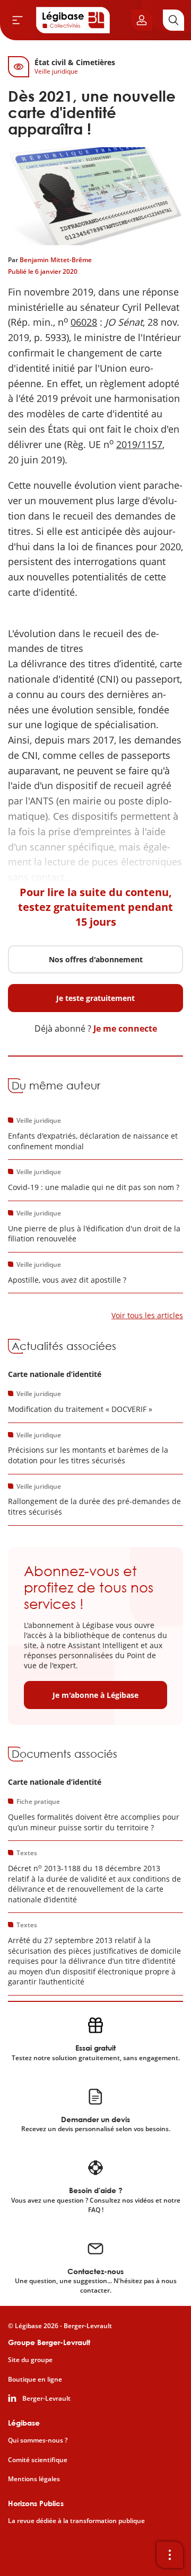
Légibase (24, 2423)
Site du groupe (30, 2360)
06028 (84, 322)
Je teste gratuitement (95, 998)
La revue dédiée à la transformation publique (76, 2521)
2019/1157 (139, 444)
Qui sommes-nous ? (38, 2440)
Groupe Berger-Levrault (49, 2342)
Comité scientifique (38, 2460)
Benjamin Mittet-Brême (56, 260)
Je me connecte (125, 1028)
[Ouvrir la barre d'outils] (170, 2555)
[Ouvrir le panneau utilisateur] (142, 20)
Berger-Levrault (46, 2399)
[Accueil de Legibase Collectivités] (73, 20)
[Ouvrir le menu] (18, 20)
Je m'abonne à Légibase (95, 1695)
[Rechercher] (173, 20)
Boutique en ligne (35, 2380)
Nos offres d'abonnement (96, 959)
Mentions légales (34, 2479)
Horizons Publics (36, 2503)
